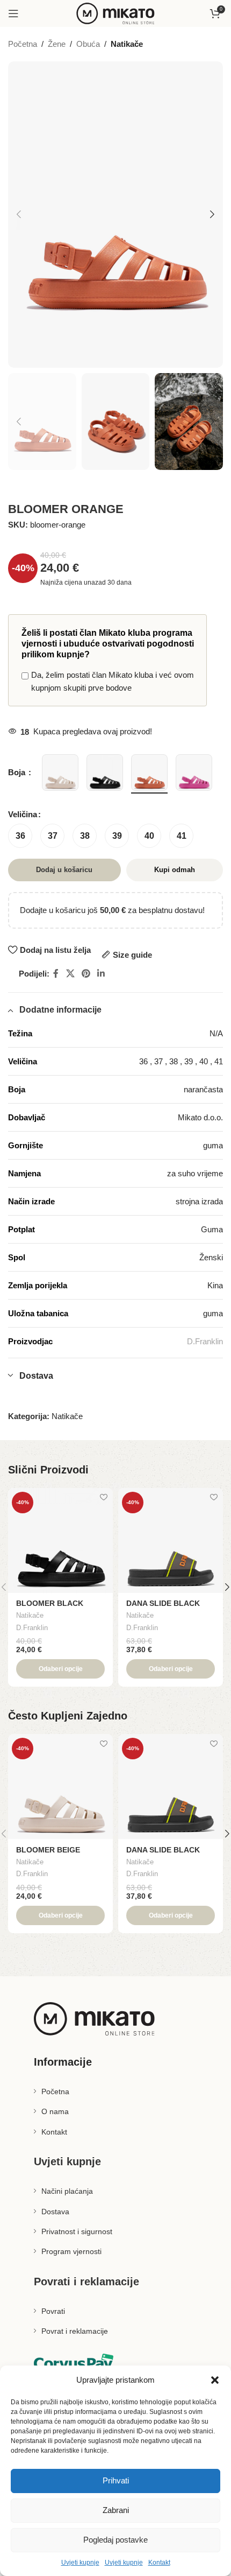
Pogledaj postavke (115, 2540)
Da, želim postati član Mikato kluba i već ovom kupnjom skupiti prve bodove (113, 681)
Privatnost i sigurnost (77, 2231)
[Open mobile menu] (13, 13)
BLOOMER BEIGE (48, 1850)
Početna (23, 44)
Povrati (53, 2311)
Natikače (127, 44)
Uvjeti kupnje (80, 2563)
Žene (57, 44)
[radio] (20, 836)
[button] (215, 2380)
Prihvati (116, 2480)
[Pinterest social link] (86, 974)
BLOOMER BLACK (50, 1603)
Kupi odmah (175, 870)
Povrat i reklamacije (75, 2331)
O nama (55, 2111)
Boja (18, 772)
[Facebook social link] (56, 974)
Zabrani (116, 2510)
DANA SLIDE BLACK (163, 1603)
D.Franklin (205, 1341)
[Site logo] (115, 13)
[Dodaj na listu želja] (103, 1497)
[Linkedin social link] (101, 974)
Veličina (23, 814)
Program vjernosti (71, 2251)
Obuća (88, 44)
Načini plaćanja (67, 2191)
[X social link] (70, 974)
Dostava (55, 2212)
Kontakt (159, 2563)
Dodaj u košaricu (64, 870)
